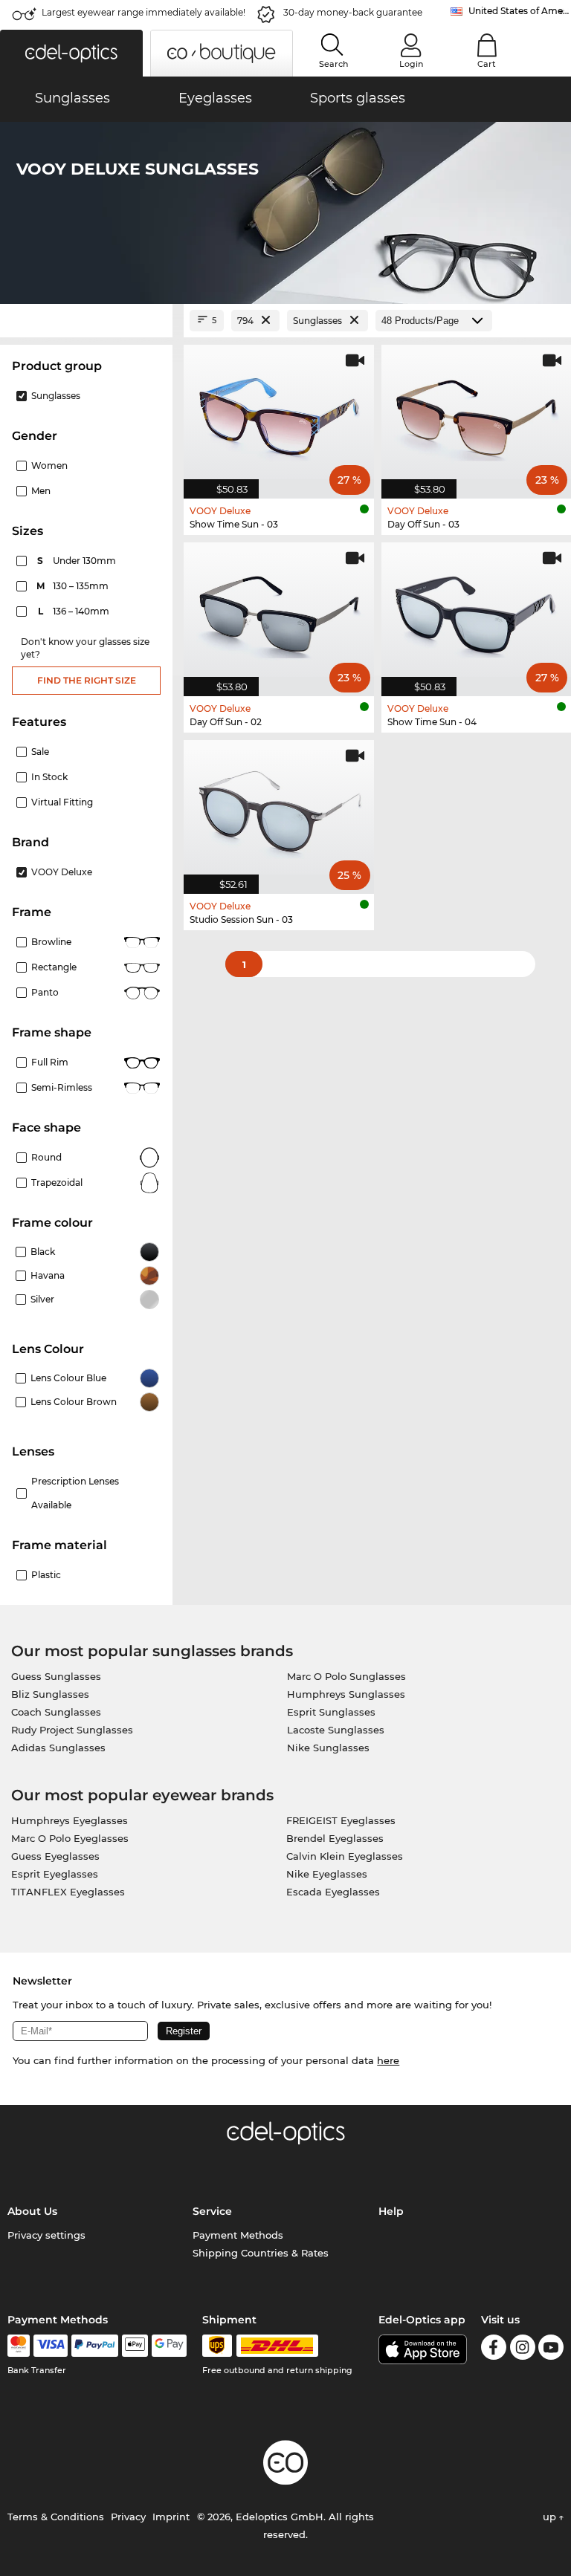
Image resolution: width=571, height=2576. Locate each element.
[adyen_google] (169, 2346)
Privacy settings (46, 2235)
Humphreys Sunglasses (346, 1694)
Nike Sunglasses (328, 1748)
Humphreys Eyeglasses (70, 1820)
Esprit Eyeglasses (55, 1874)
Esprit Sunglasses (331, 1712)
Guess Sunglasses (56, 1676)
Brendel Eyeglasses (335, 1838)
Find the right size (87, 680)
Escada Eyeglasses (333, 1892)
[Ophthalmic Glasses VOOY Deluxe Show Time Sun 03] (279, 414)
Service (212, 2211)
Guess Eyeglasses (55, 1856)
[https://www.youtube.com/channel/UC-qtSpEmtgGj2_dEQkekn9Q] (551, 2350)
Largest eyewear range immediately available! (143, 12)
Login (411, 64)
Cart (487, 64)
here (388, 2060)
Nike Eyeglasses (327, 1874)
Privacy (128, 2517)
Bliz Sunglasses (50, 1694)
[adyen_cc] (19, 2346)
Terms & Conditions (56, 2517)
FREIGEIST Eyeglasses (341, 1820)
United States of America (520, 11)
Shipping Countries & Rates (261, 2253)
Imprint (171, 2517)
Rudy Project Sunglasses (72, 1730)
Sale (40, 752)
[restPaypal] (95, 2346)
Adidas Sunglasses (58, 1748)
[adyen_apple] (135, 2346)
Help (391, 2211)
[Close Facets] (86, 321)
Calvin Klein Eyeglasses (345, 1856)
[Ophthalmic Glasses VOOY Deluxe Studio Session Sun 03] (279, 809)
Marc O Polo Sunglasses (346, 1676)
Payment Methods (238, 2235)
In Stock (49, 777)
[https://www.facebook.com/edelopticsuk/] (494, 2350)
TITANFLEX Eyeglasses (68, 1892)
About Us (32, 2211)
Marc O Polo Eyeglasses (70, 1838)
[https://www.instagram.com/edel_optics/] (523, 2350)
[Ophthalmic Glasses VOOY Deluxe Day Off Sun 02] (279, 611)
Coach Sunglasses (56, 1712)
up (551, 2517)
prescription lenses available (75, 1493)
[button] (71, 53)
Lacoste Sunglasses (336, 1730)
